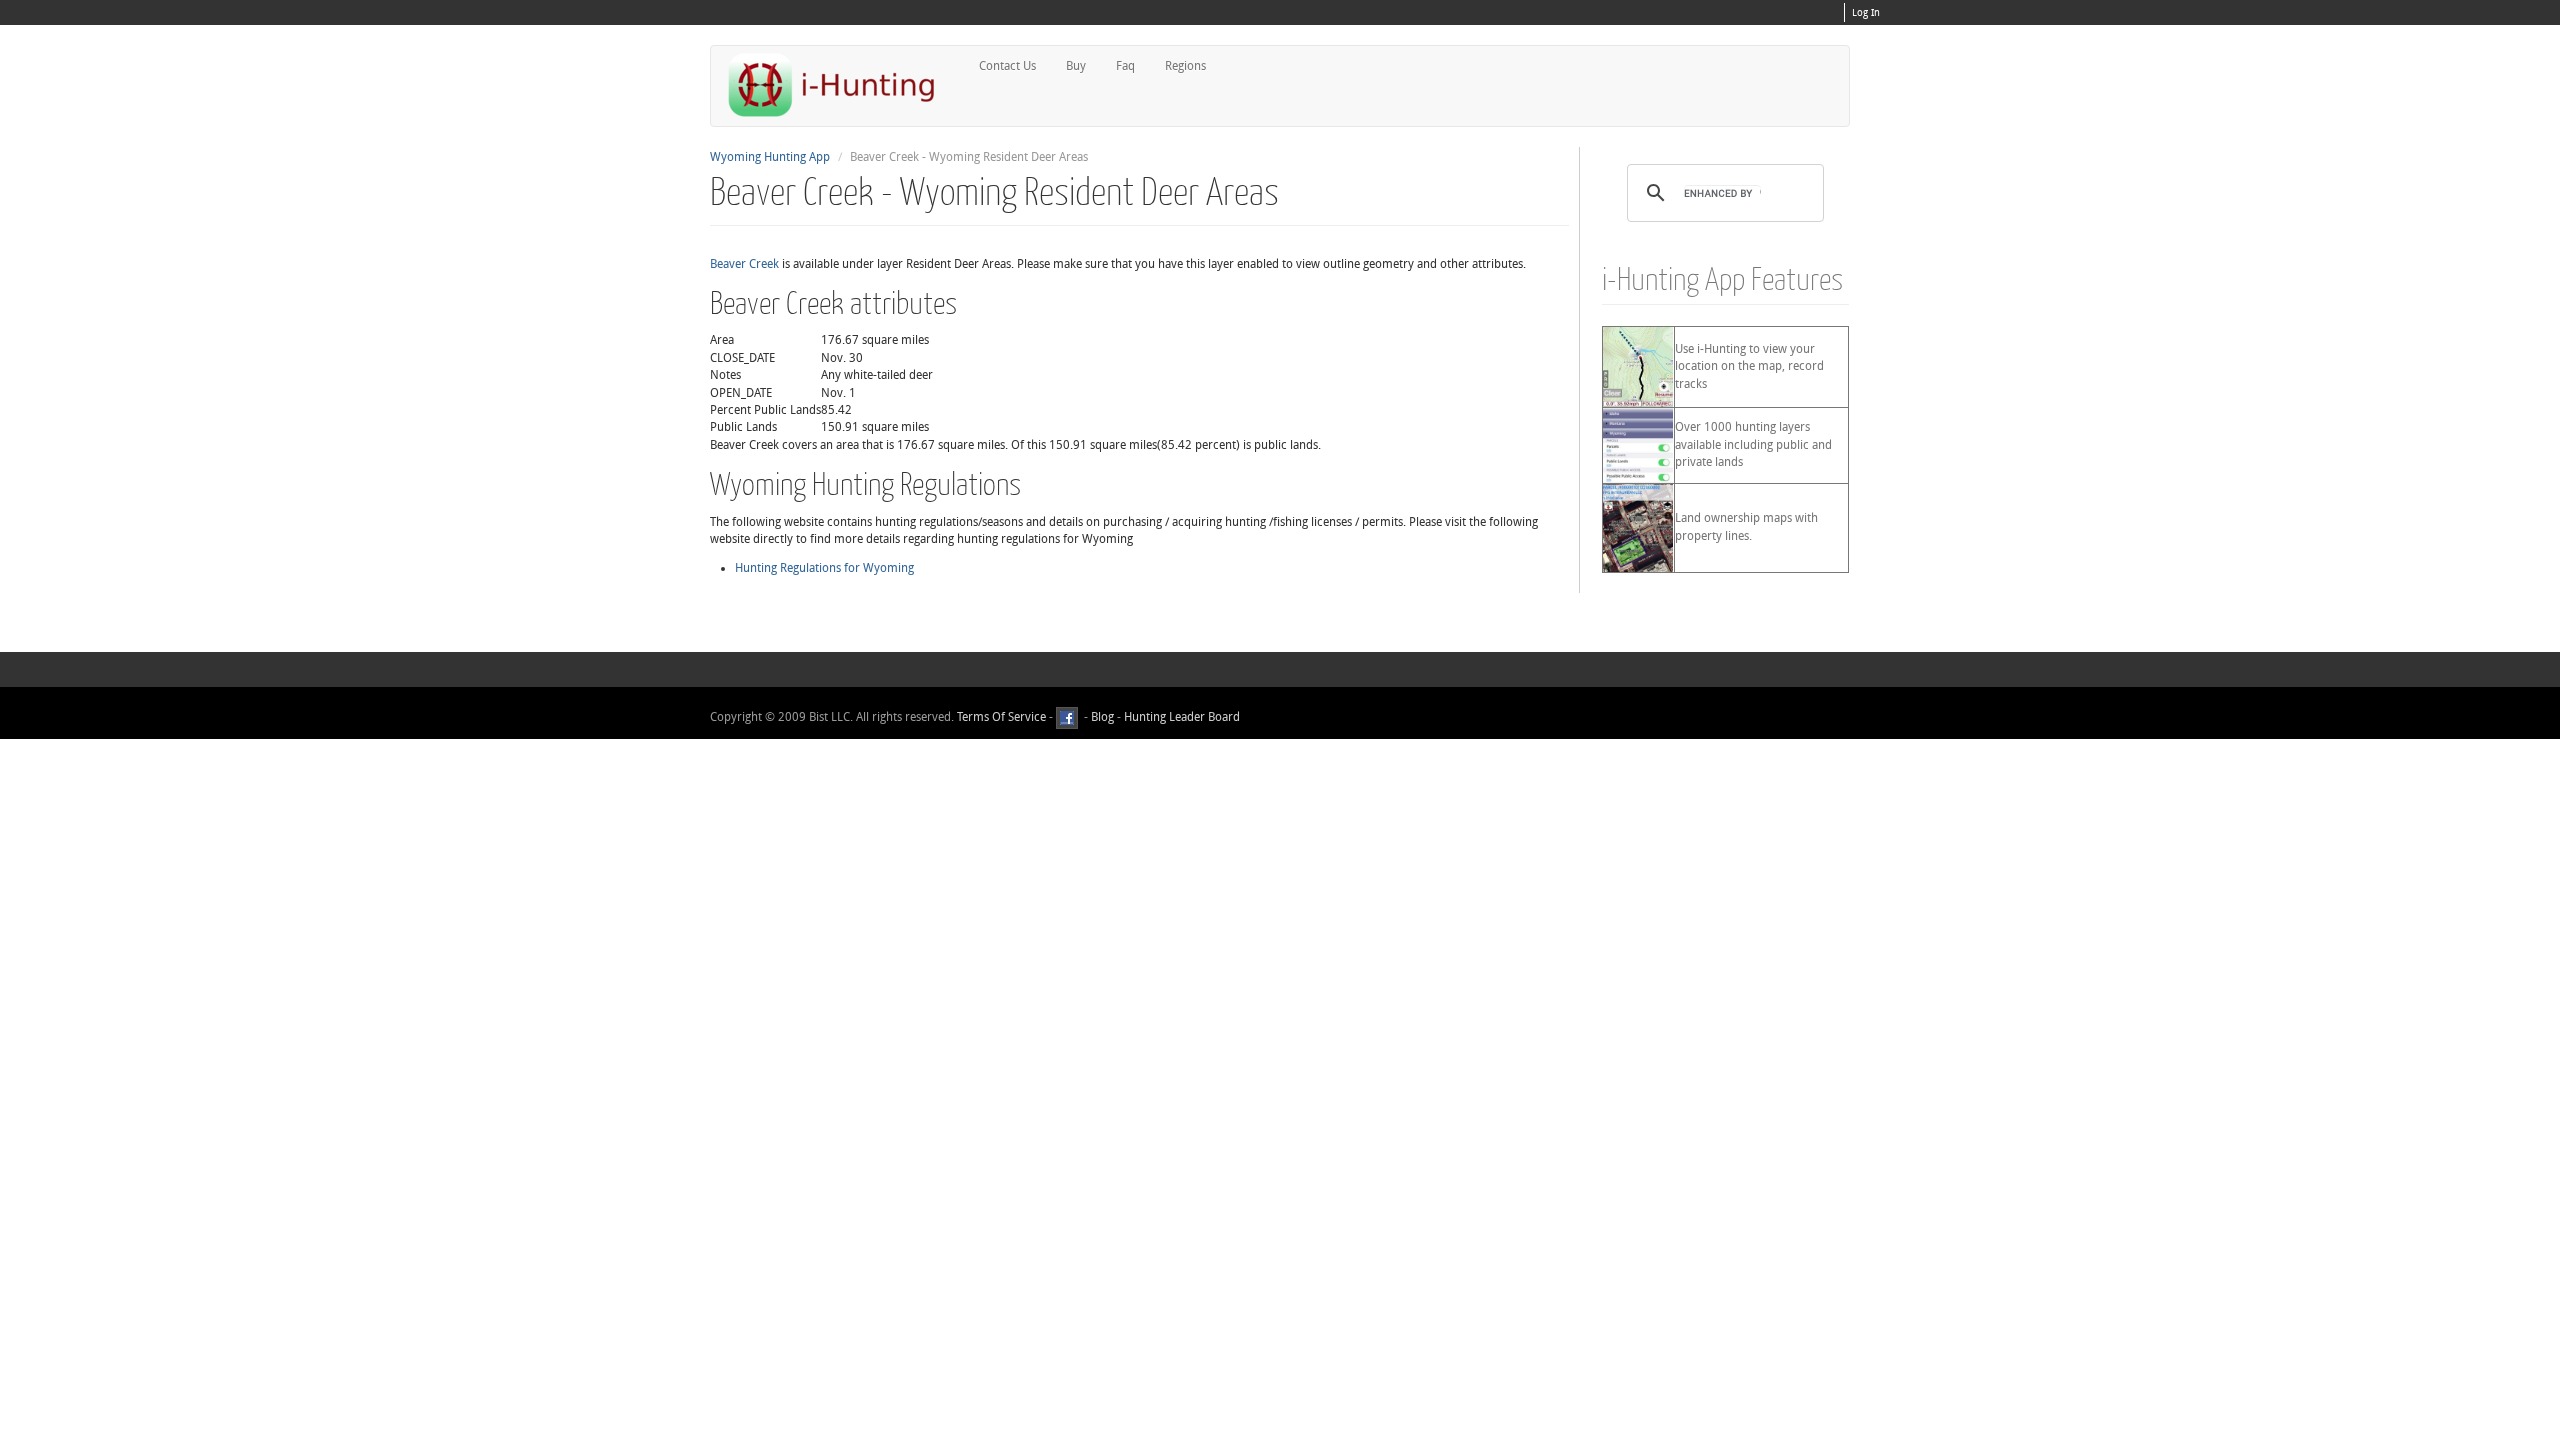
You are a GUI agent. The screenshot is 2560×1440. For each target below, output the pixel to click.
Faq (1125, 66)
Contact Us (1007, 66)
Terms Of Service (1001, 717)
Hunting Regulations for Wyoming (824, 568)
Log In (1866, 13)
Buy (1076, 66)
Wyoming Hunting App (770, 157)
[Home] (840, 84)
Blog (1102, 717)
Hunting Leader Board (1180, 717)
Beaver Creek (744, 264)
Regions (1185, 66)
